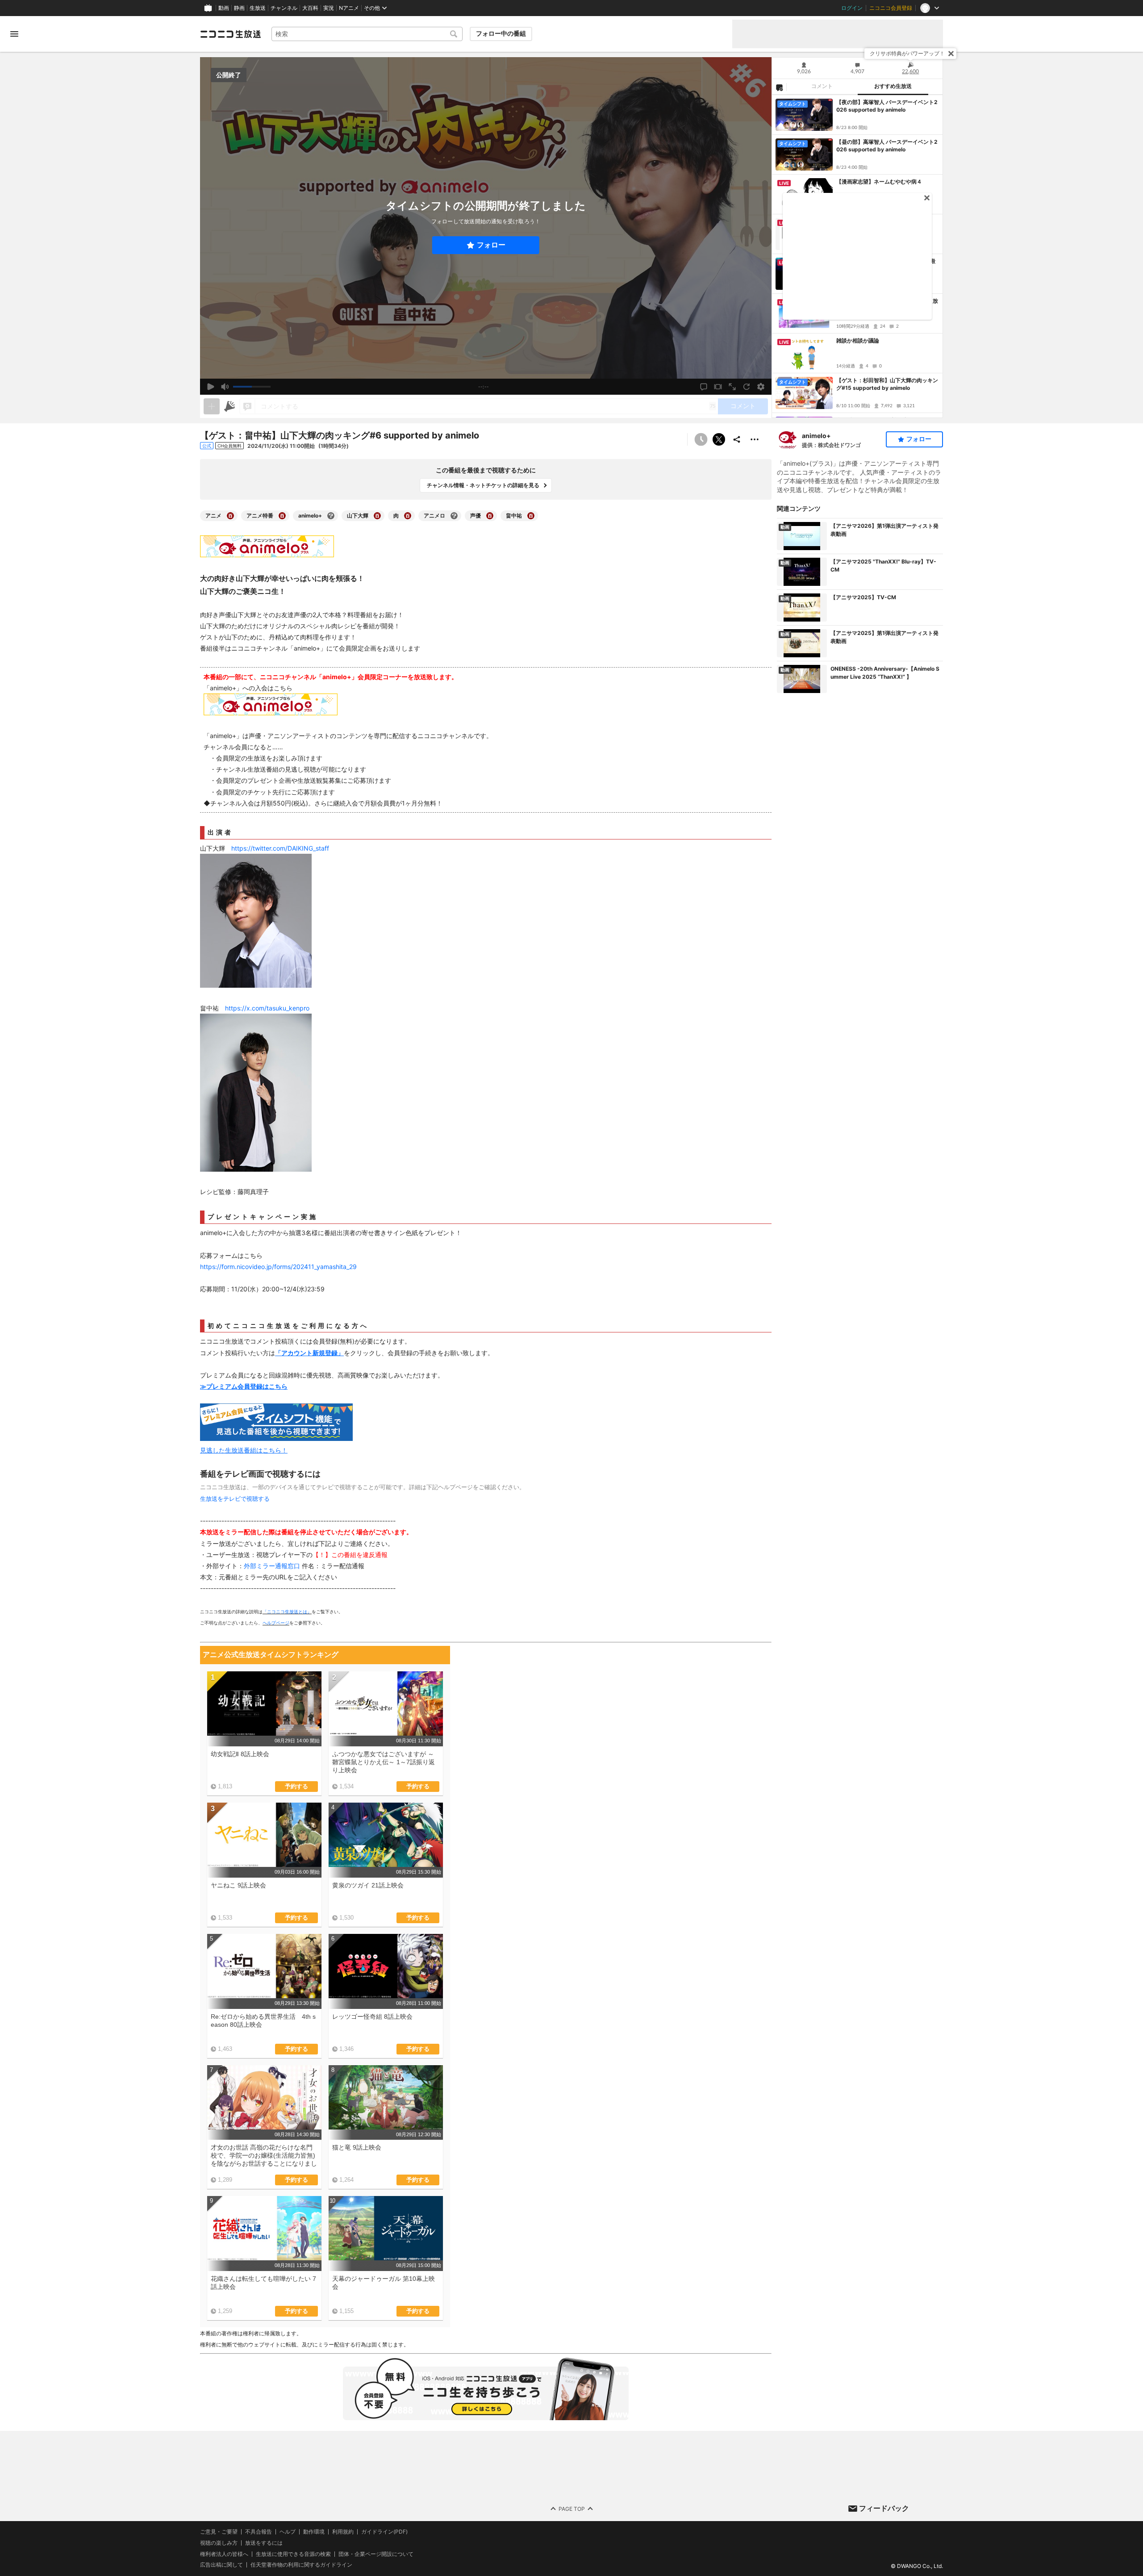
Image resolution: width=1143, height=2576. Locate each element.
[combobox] (367, 34)
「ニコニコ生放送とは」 (287, 1612)
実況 (329, 8)
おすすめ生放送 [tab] (893, 86)
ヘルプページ (276, 1623)
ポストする (719, 439)
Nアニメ (349, 8)
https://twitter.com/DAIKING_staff (280, 848)
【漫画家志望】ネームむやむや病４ (879, 182)
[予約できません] (701, 439)
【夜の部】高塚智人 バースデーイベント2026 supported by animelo (887, 106)
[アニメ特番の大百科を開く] (282, 516)
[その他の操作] (755, 439)
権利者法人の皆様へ (224, 2553)
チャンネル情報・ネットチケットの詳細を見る (483, 485)
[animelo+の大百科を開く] (331, 516)
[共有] (737, 439)
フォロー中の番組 (501, 33)
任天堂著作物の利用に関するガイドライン (301, 2565)
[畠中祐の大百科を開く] (531, 516)
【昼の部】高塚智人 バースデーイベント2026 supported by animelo (887, 146)
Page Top (572, 2508)
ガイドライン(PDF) (384, 2532)
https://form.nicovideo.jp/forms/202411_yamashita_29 (278, 1267)
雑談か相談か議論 (858, 340)
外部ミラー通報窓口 (272, 1566)
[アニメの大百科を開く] (230, 516)
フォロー (491, 245)
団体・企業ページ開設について (376, 2554)
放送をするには (264, 2543)
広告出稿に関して (221, 2565)
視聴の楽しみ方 (219, 2542)
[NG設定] (779, 87)
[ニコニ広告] (229, 406)
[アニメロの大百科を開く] (454, 516)
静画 (239, 8)
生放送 (258, 8)
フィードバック (884, 2508)
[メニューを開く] (14, 34)
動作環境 (314, 2532)
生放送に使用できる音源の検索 (293, 2554)
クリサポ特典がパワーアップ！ (907, 53)
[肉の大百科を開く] (408, 516)
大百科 (310, 8)
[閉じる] (951, 54)
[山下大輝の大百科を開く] (377, 516)
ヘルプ (288, 2532)
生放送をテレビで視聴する (235, 1499)
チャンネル (284, 8)
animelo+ (816, 436)
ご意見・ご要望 (219, 2532)
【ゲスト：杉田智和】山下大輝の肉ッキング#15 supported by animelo (887, 384)
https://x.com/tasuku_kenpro (267, 1008)
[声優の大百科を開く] (490, 516)
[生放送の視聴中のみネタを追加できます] (212, 406)
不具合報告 (259, 2532)
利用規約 (343, 2532)
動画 (224, 8)
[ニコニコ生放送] (230, 34)
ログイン (852, 8)
